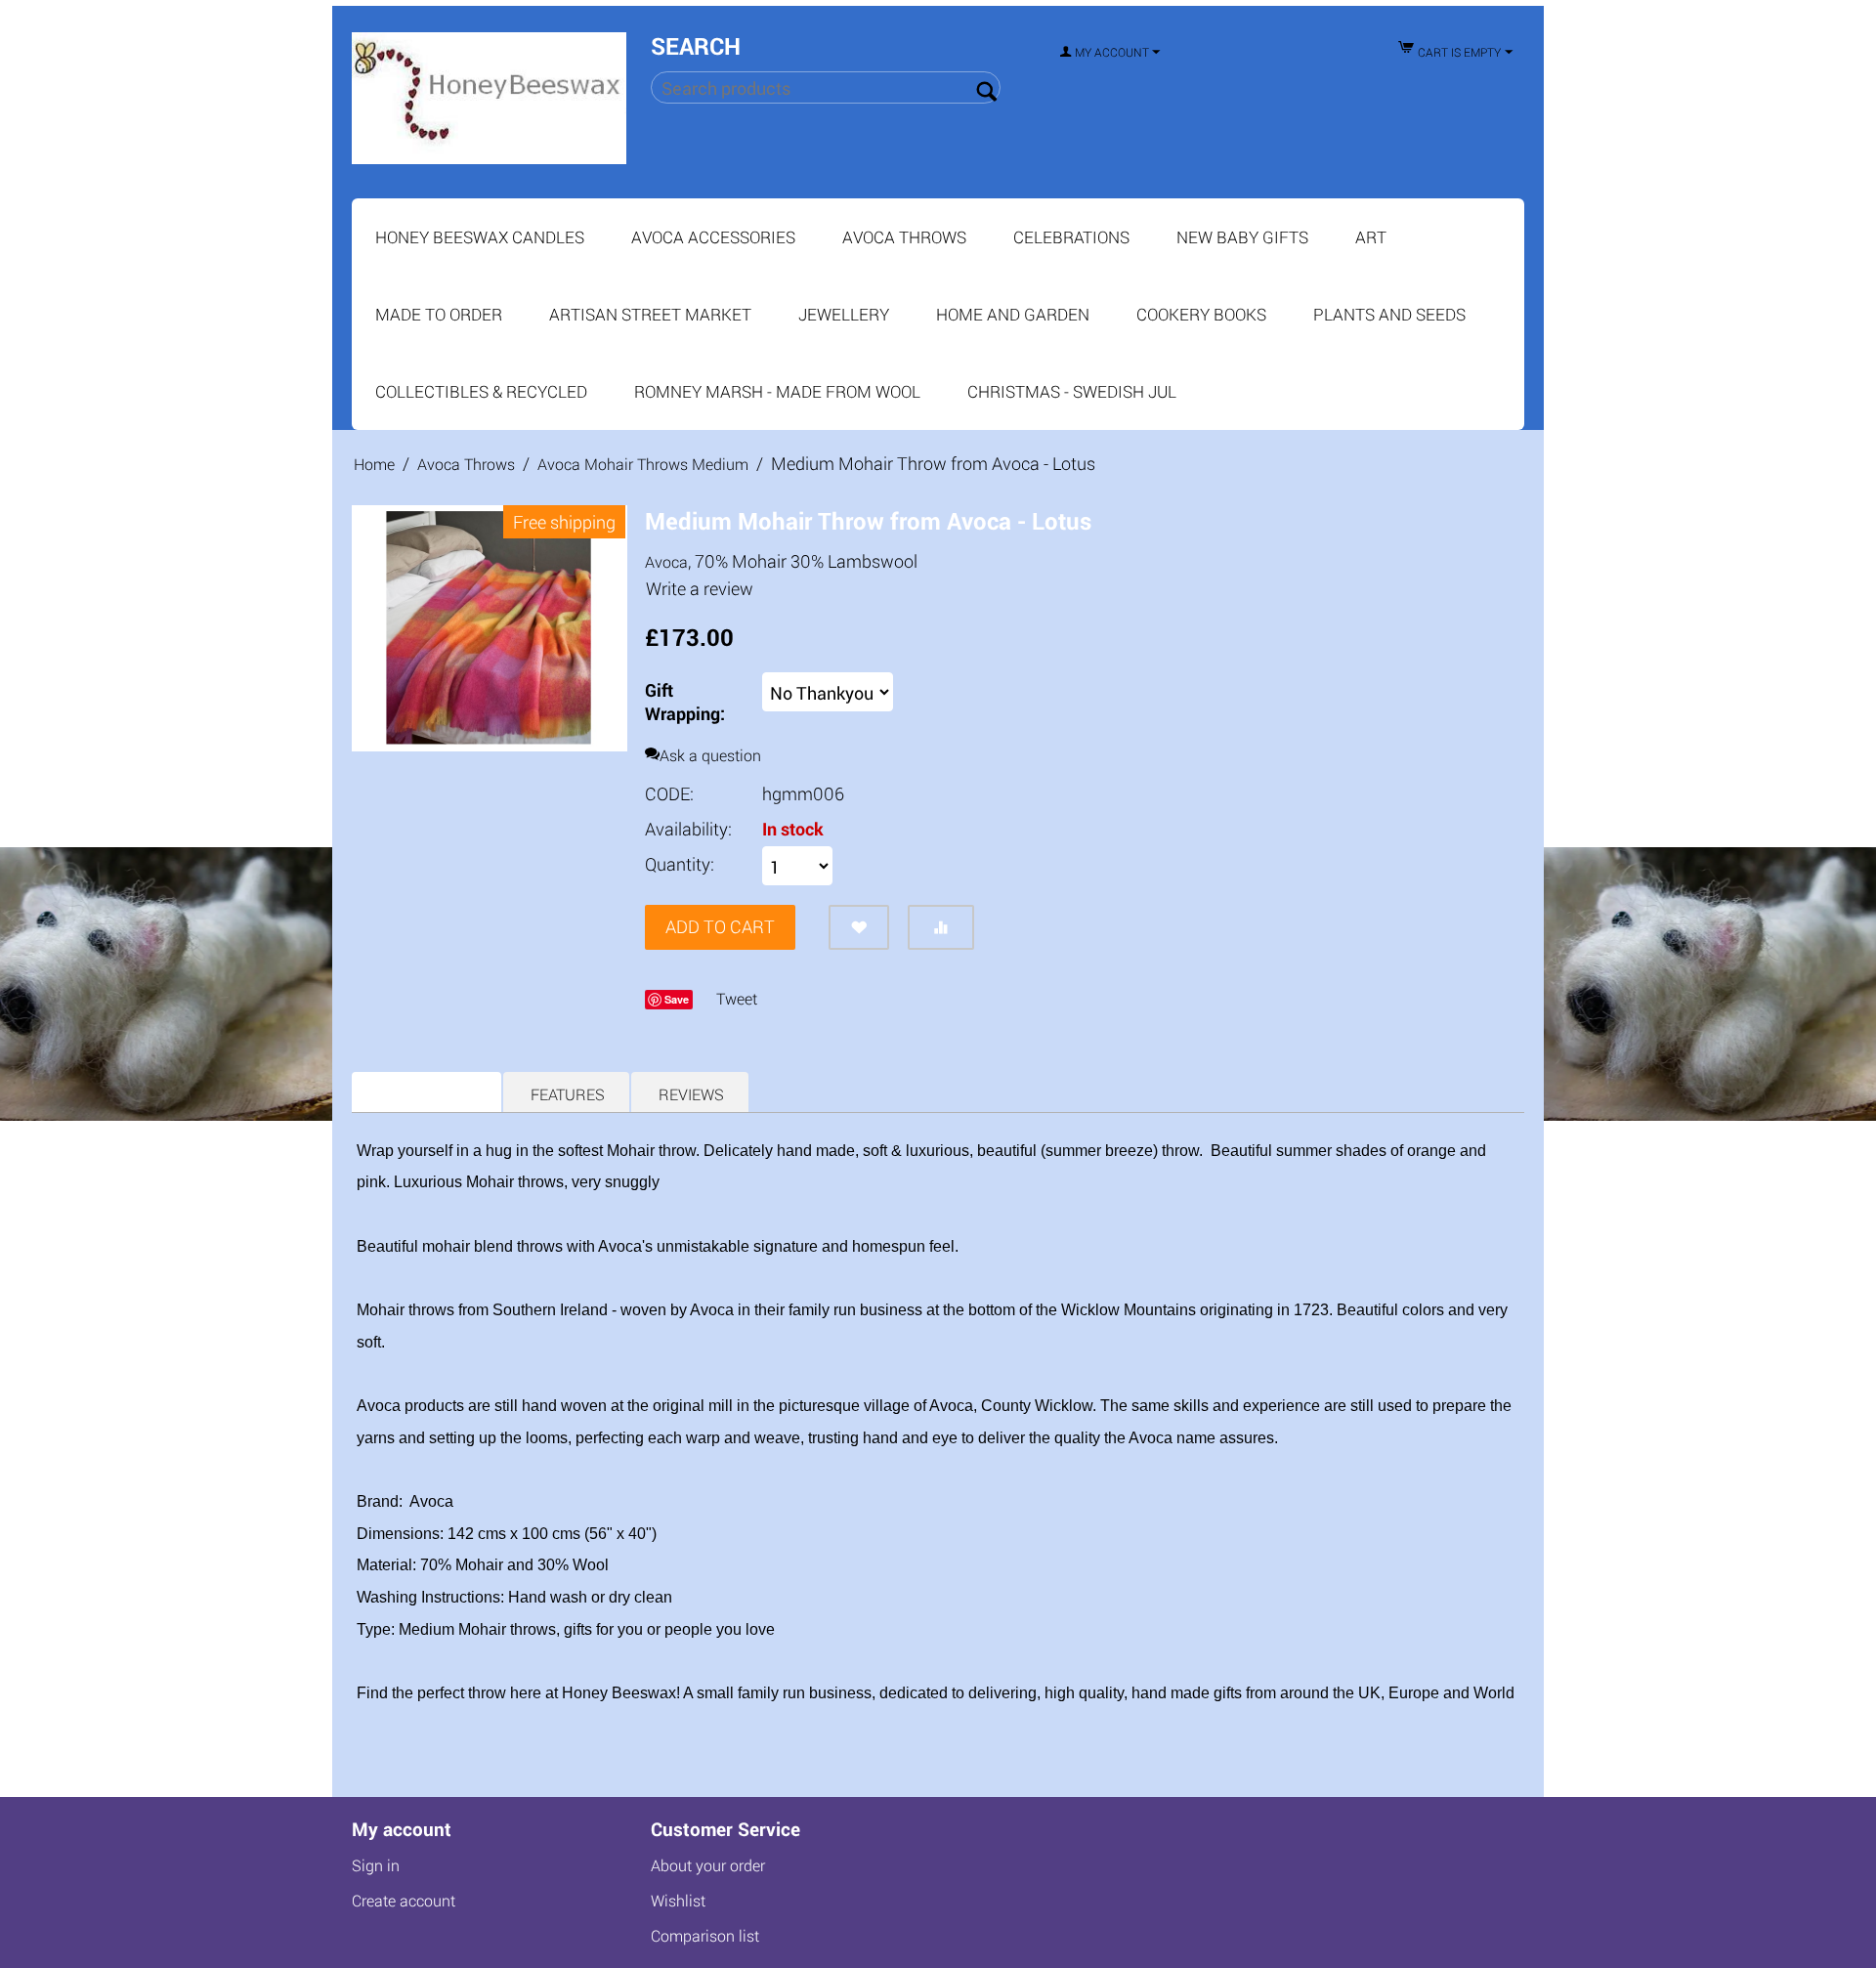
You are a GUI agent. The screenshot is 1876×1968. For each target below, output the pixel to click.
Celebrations (1071, 237)
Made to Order (439, 314)
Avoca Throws (904, 237)
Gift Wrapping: (685, 702)
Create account (404, 1901)
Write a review (700, 588)
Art (1371, 237)
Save (677, 999)
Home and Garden (1013, 314)
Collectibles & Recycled (481, 391)
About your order (708, 1866)
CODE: (669, 793)
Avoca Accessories (713, 237)
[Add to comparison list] (941, 927)
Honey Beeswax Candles (480, 237)
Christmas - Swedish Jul (1072, 391)
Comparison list (705, 1936)
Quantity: (680, 864)
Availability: (688, 829)
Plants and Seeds (1389, 314)
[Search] (986, 89)
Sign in (376, 1866)
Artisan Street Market (650, 314)
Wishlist (678, 1901)
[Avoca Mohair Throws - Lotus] (490, 628)
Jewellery (844, 314)
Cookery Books (1201, 314)
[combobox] (825, 87)
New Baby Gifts (1242, 237)
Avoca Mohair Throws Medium (643, 464)
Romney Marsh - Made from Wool (777, 391)
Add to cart (720, 926)
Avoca (666, 561)
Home (374, 464)
